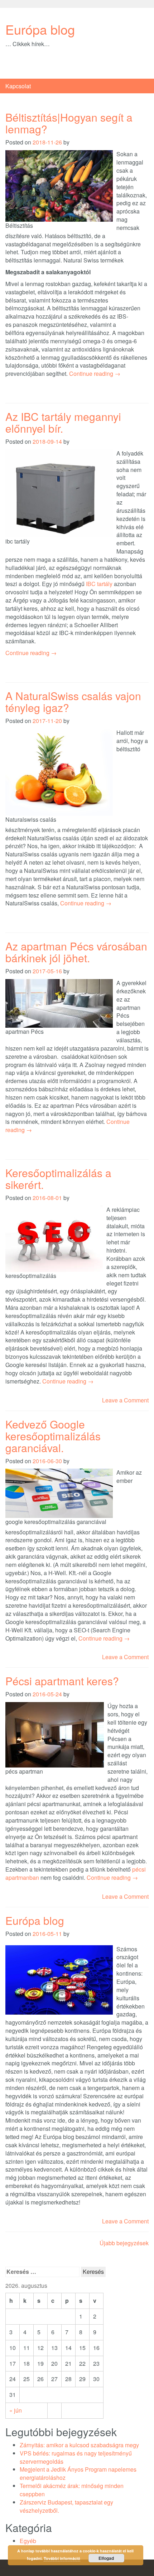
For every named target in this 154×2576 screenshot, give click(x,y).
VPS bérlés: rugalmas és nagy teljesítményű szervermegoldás (76, 2457)
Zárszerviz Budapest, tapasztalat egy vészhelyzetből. (66, 2506)
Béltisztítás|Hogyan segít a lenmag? (69, 123)
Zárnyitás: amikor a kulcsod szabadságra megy (79, 2445)
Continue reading (95, 373)
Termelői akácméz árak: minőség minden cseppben (72, 2490)
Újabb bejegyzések (124, 2243)
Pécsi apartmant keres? (62, 1681)
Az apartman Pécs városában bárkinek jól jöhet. (76, 952)
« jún (16, 2410)
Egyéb (28, 2541)
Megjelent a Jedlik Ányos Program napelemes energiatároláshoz (78, 2473)
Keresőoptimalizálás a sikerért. (58, 1179)
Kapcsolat (18, 86)
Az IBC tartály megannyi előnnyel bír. (63, 422)
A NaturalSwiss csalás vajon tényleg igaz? (73, 702)
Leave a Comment (125, 1400)
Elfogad (106, 2558)
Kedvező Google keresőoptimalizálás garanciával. (53, 1436)
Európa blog (40, 29)
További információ (62, 2558)
